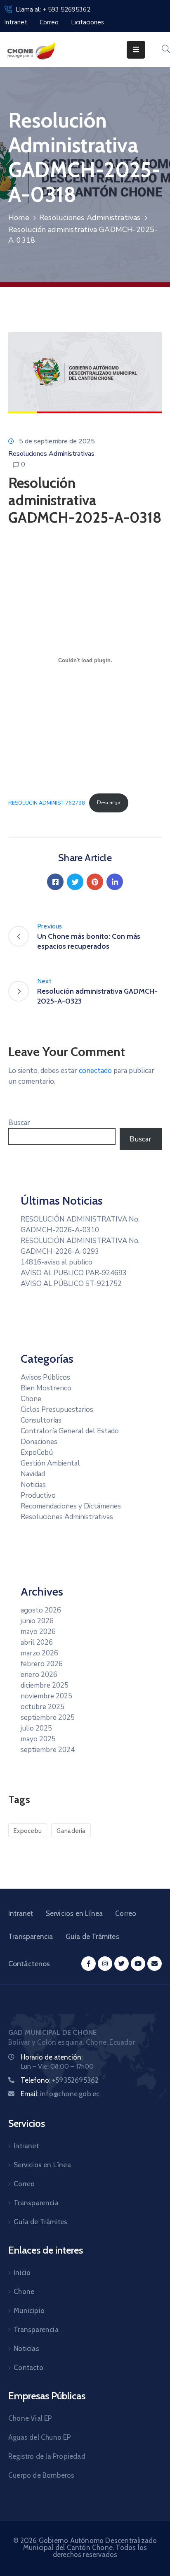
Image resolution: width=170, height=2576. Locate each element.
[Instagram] (105, 1964)
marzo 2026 (39, 1653)
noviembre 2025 (46, 1696)
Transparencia (31, 1937)
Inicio (22, 2273)
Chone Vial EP (30, 2418)
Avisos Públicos (45, 1377)
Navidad (33, 1474)
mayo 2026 (38, 1632)
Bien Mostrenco (46, 1388)
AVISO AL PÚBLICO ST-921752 (71, 1284)
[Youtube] (138, 1964)
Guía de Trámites (92, 1937)
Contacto (28, 2368)
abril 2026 (37, 1642)
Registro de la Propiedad (47, 2456)
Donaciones (39, 1442)
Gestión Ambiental (50, 1463)
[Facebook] (55, 882)
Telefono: (60, 2080)
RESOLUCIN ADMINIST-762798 (47, 803)
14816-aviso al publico (57, 1262)
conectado (95, 1071)
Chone (31, 1399)
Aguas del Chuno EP (40, 2437)
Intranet (21, 1913)
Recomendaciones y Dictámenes (71, 1506)
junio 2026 (37, 1621)
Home (19, 218)
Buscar (19, 1123)
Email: (60, 2094)
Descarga (109, 803)
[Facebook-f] (89, 1964)
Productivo (38, 1495)
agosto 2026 (41, 1610)
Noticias (33, 1485)
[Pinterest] (95, 882)
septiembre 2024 (48, 1750)
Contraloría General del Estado (70, 1431)
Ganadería (71, 1831)
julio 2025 (36, 1728)
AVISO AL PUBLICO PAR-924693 (74, 1273)
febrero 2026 (42, 1664)
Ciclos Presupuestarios (57, 1410)
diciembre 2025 (45, 1685)
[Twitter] (75, 882)
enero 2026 (39, 1675)
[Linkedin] (115, 882)
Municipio (29, 2311)
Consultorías (41, 1420)
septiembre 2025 (48, 1718)
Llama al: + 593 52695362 (53, 9)
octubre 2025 (42, 1707)
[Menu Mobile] (136, 50)
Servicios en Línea (74, 1913)
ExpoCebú (37, 1453)
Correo (126, 1913)
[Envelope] (155, 1964)
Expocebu (28, 1831)
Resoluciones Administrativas (90, 218)
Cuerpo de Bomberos (41, 2475)
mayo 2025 (38, 1739)
